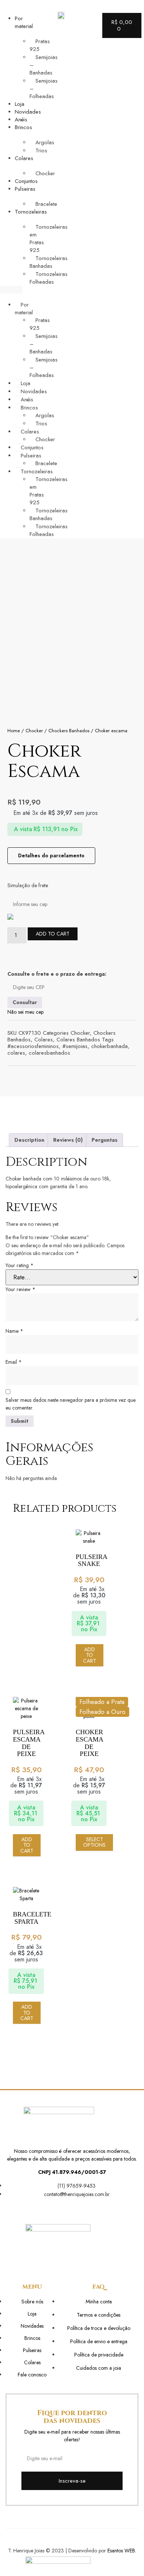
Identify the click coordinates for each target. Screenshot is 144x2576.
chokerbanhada (109, 1046)
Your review (20, 1289)
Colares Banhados (78, 1040)
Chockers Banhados (69, 731)
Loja (20, 104)
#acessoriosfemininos (33, 1046)
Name (14, 1331)
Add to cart (53, 934)
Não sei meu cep (25, 1012)
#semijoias (75, 1046)
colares (16, 1053)
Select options (94, 1842)
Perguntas (104, 1140)
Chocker (34, 731)
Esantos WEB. (122, 2551)
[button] (11, 290)
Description (29, 1140)
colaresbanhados (49, 1053)
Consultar (25, 1002)
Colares (44, 1040)
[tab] (29, 1140)
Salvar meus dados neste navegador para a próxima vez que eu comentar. (71, 1404)
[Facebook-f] (67, 2209)
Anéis (21, 120)
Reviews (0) (68, 1140)
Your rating (20, 1265)
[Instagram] (77, 2209)
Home (14, 731)
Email (14, 1362)
